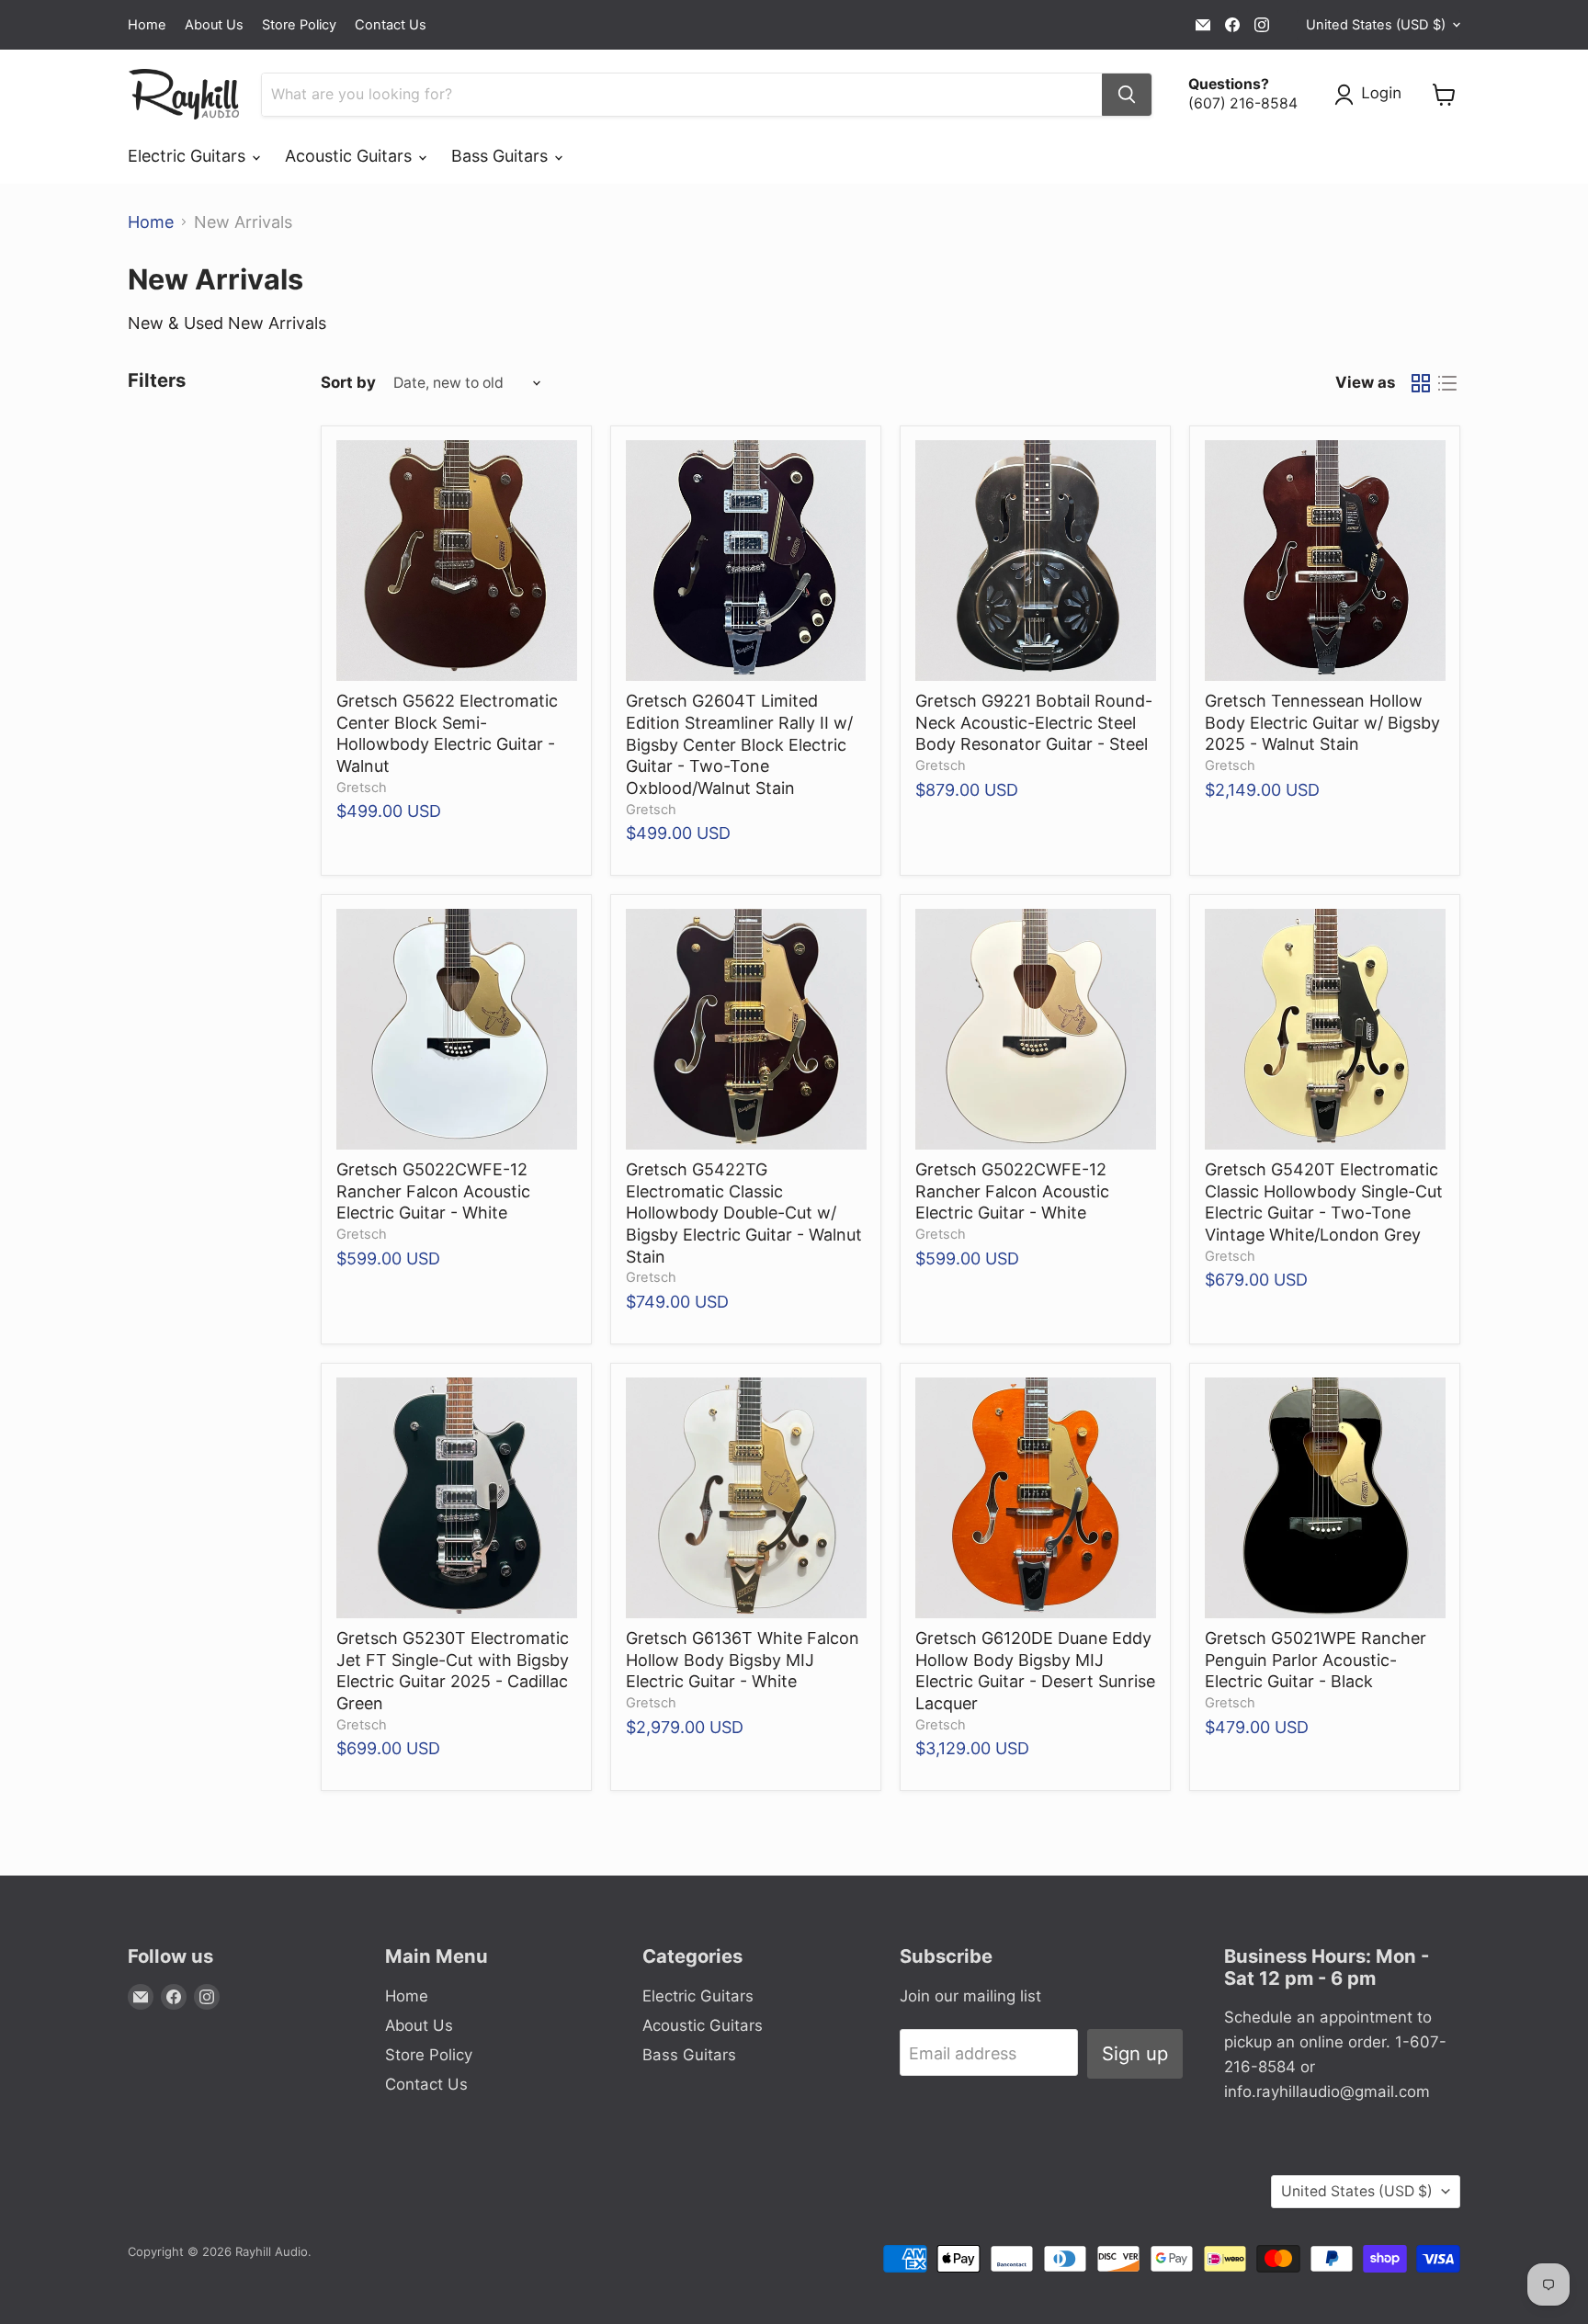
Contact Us (391, 25)
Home (147, 25)
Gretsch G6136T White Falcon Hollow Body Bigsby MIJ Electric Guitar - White (743, 1660)
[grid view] (1420, 383)
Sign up (1135, 2053)
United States (1376, 25)
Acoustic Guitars (351, 156)
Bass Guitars (502, 156)
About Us (214, 25)
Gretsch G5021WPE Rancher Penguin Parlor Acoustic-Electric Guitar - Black (1316, 1660)
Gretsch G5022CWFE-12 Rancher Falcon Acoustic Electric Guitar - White (433, 1191)
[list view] (1447, 383)
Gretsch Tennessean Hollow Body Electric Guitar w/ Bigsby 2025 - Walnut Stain (1322, 722)
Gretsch (362, 788)
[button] (1372, 95)
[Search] (1127, 95)
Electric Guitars (189, 156)
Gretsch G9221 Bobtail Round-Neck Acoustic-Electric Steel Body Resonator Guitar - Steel (1034, 722)
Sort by (348, 383)
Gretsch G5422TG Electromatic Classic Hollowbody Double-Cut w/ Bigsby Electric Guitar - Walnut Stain (744, 1213)
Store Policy (299, 25)
